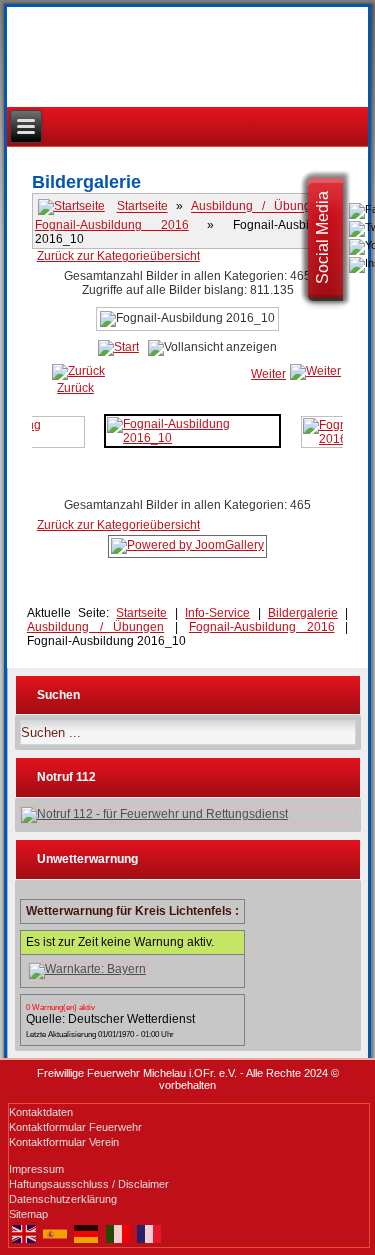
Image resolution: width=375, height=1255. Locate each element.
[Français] (148, 1233)
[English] (24, 1233)
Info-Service (217, 613)
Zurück (75, 388)
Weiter (268, 374)
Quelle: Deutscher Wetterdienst (110, 1019)
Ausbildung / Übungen (257, 207)
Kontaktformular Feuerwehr (75, 1127)
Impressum (36, 1169)
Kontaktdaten (41, 1112)
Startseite (142, 207)
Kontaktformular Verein (64, 1142)
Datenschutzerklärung (63, 1199)
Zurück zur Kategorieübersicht (118, 256)
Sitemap (28, 1214)
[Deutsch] (86, 1233)
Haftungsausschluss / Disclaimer (89, 1184)
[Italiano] (117, 1233)
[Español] (55, 1233)
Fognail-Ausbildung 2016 (112, 225)
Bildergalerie (303, 613)
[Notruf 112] (188, 815)
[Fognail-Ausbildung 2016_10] (192, 430)
